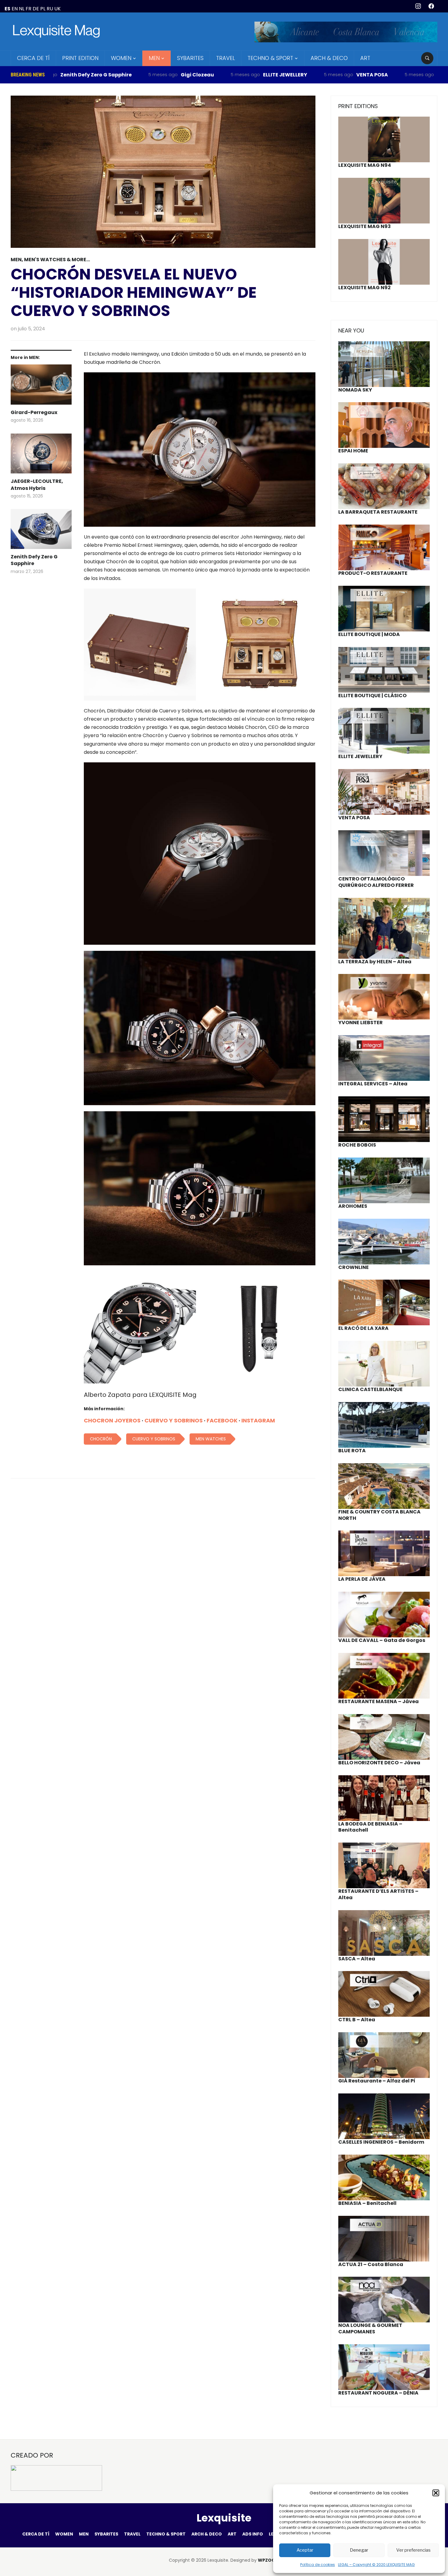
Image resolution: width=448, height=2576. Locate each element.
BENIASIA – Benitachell (367, 2203)
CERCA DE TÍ (33, 58)
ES (7, 9)
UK (57, 9)
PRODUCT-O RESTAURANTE (373, 573)
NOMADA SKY (355, 390)
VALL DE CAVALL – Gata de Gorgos (382, 1640)
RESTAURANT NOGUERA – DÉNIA (378, 2393)
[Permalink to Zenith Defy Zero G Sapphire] (41, 531)
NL (22, 9)
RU (50, 9)
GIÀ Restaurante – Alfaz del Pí (377, 2081)
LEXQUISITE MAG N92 (364, 288)
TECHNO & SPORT (270, 58)
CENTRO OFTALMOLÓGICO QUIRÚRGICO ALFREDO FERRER (376, 882)
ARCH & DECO (329, 58)
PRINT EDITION (80, 58)
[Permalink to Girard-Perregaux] (41, 387)
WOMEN (121, 58)
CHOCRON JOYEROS (112, 1420)
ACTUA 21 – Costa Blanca (371, 2264)
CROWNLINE (354, 1267)
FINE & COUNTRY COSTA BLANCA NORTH (379, 1515)
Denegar (359, 2550)
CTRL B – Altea (357, 2020)
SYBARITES (190, 58)
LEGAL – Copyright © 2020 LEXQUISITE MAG (376, 2565)
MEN (154, 58)
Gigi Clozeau (116, 75)
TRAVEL (226, 58)
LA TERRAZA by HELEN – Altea (375, 962)
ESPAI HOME (353, 451)
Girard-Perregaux (34, 413)
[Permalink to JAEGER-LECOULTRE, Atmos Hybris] (41, 456)
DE (36, 9)
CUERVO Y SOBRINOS (174, 1420)
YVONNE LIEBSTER (361, 1023)
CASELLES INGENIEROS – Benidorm (381, 2142)
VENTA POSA (291, 75)
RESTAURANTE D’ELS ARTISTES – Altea (378, 1894)
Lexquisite (224, 2518)
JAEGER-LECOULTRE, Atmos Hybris (37, 485)
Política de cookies (318, 2565)
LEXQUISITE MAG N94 (365, 165)
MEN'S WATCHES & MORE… (57, 260)
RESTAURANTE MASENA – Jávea (379, 1701)
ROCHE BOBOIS (357, 1145)
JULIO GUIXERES (376, 75)
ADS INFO (253, 2534)
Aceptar (305, 2550)
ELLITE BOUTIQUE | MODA (369, 634)
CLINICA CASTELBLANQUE (370, 1389)
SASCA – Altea (357, 1959)
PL (43, 9)
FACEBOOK (223, 1420)
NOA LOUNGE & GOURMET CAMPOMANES (370, 2328)
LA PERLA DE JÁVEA (362, 1579)
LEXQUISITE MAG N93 (364, 226)
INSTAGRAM (258, 1420)
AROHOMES (353, 1206)
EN (15, 9)
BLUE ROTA (352, 1451)
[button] (436, 2493)
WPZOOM (268, 2560)
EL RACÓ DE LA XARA (363, 1328)
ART (365, 58)
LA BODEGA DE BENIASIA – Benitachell (370, 1827)
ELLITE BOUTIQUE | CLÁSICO (372, 696)
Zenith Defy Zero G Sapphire (34, 560)
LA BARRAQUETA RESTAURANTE (378, 512)
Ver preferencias (413, 2550)
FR (28, 9)
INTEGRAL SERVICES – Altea (373, 1084)
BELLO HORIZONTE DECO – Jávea (379, 1763)
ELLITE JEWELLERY (204, 75)
